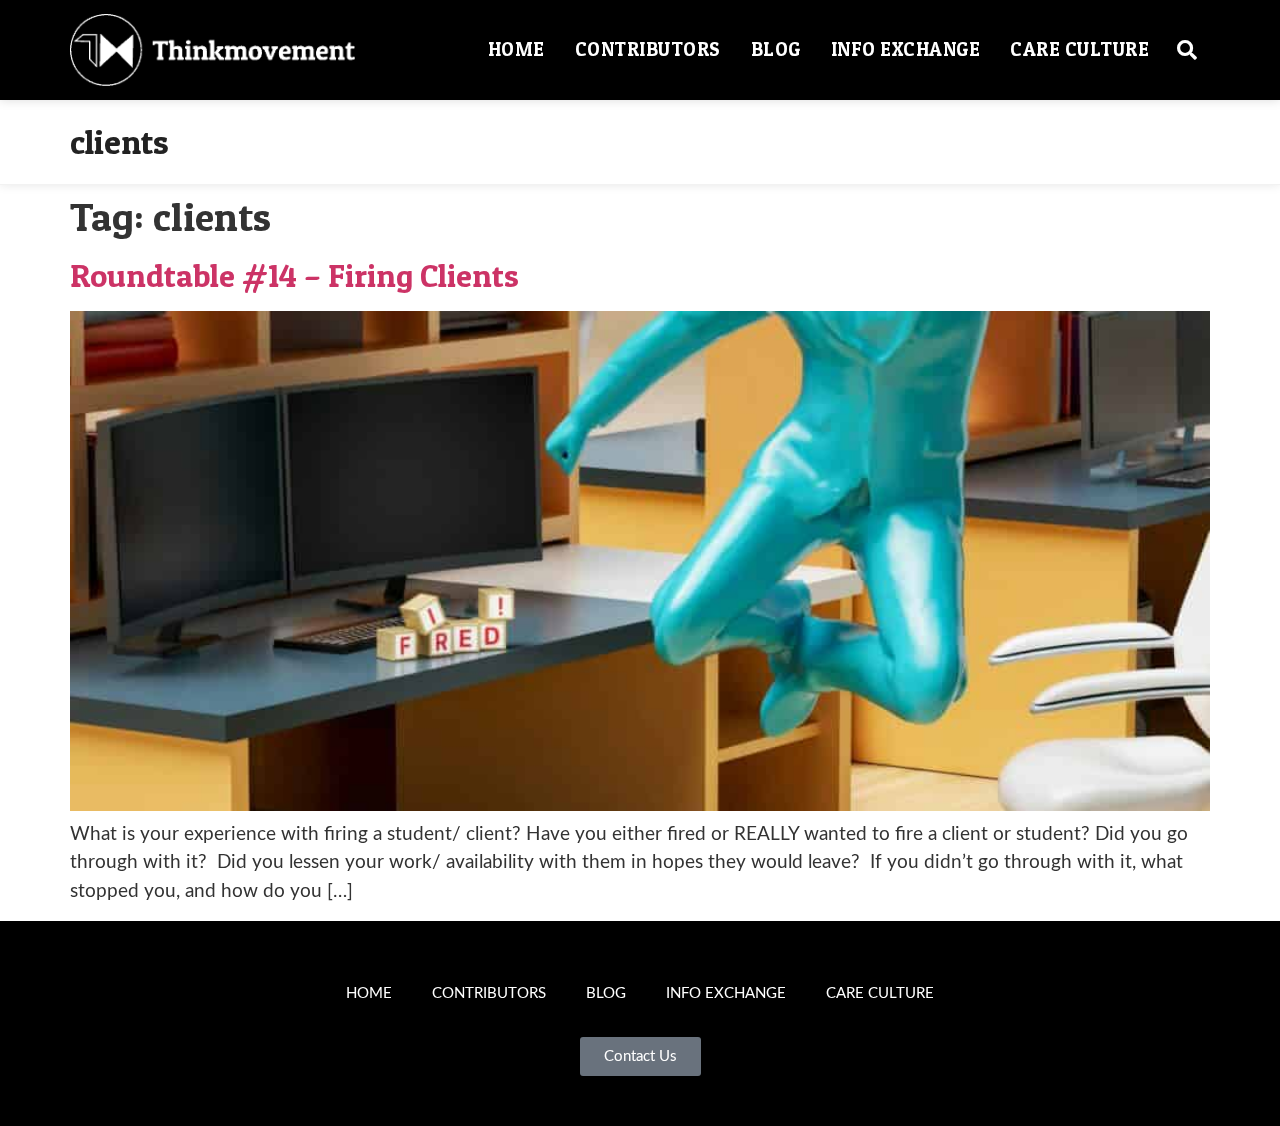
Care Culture (1079, 49)
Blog (776, 49)
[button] (1187, 50)
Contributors (648, 49)
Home (516, 49)
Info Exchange (906, 49)
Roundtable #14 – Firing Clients (294, 275)
